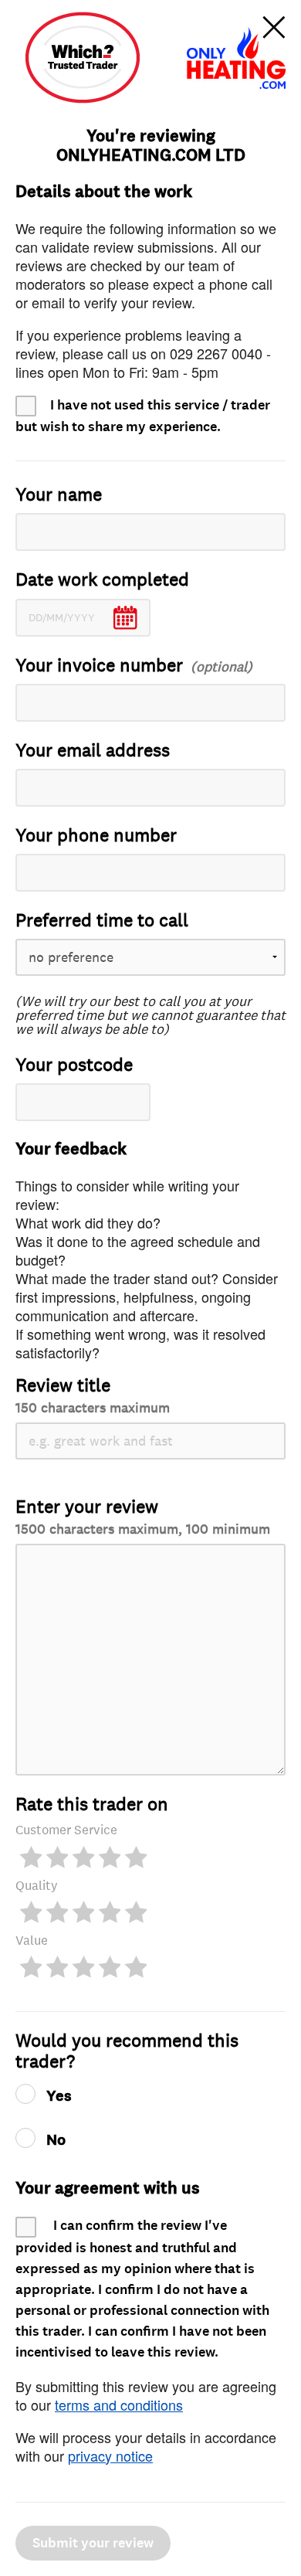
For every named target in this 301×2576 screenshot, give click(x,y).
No (56, 2140)
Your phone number (96, 836)
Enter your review (143, 1516)
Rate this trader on (92, 1805)
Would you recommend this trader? (127, 2051)
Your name (59, 495)
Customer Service (66, 1830)
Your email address (93, 751)
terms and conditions (119, 2404)
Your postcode (74, 1065)
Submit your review (93, 2543)
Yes (59, 2096)
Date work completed (102, 580)
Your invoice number (99, 666)
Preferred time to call (102, 921)
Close (274, 27)
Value (32, 1940)
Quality (37, 1886)
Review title (93, 1395)
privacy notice (110, 2455)
